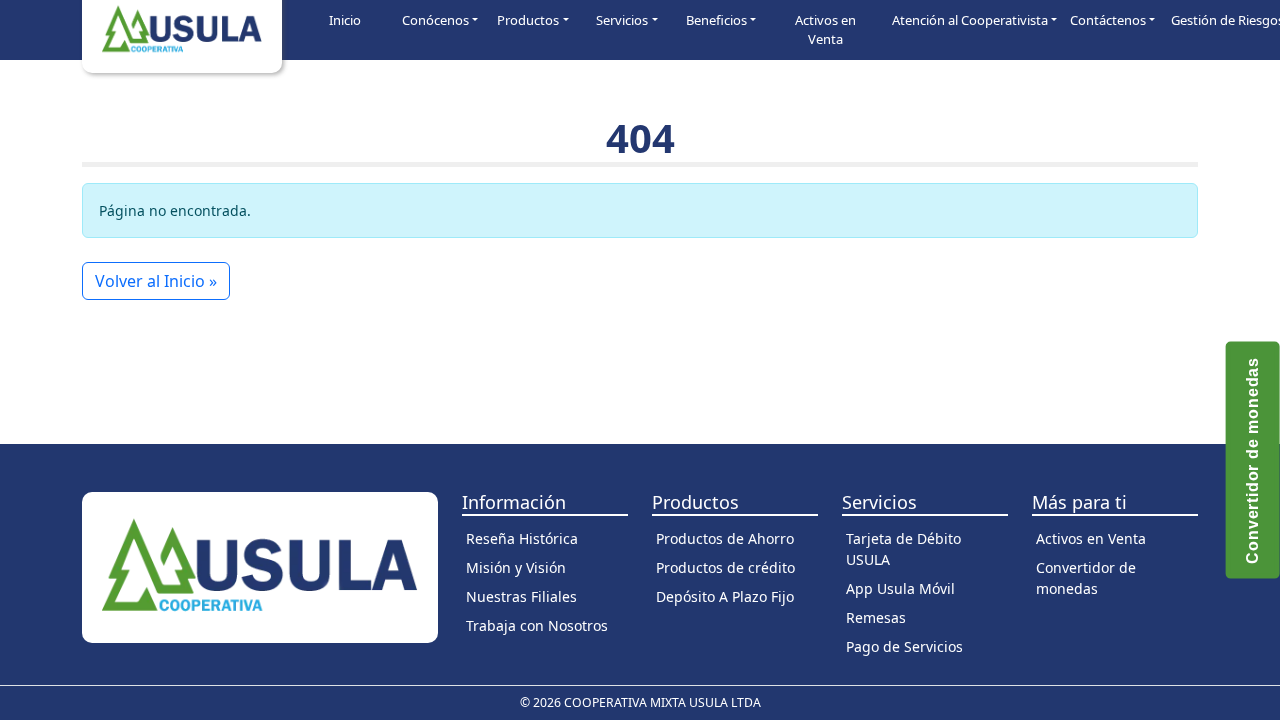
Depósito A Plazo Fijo (725, 596)
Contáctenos (1108, 20)
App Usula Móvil (900, 588)
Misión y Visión (516, 567)
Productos (528, 20)
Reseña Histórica (522, 538)
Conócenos (435, 20)
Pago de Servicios (904, 646)
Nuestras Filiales (521, 596)
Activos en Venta (825, 30)
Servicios (622, 20)
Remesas (876, 617)
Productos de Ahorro (725, 538)
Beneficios (716, 20)
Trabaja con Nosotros (537, 625)
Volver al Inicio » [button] (156, 281)
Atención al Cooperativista (970, 20)
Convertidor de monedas (1086, 578)
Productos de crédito (725, 567)
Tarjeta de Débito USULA (903, 549)
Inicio (345, 20)
